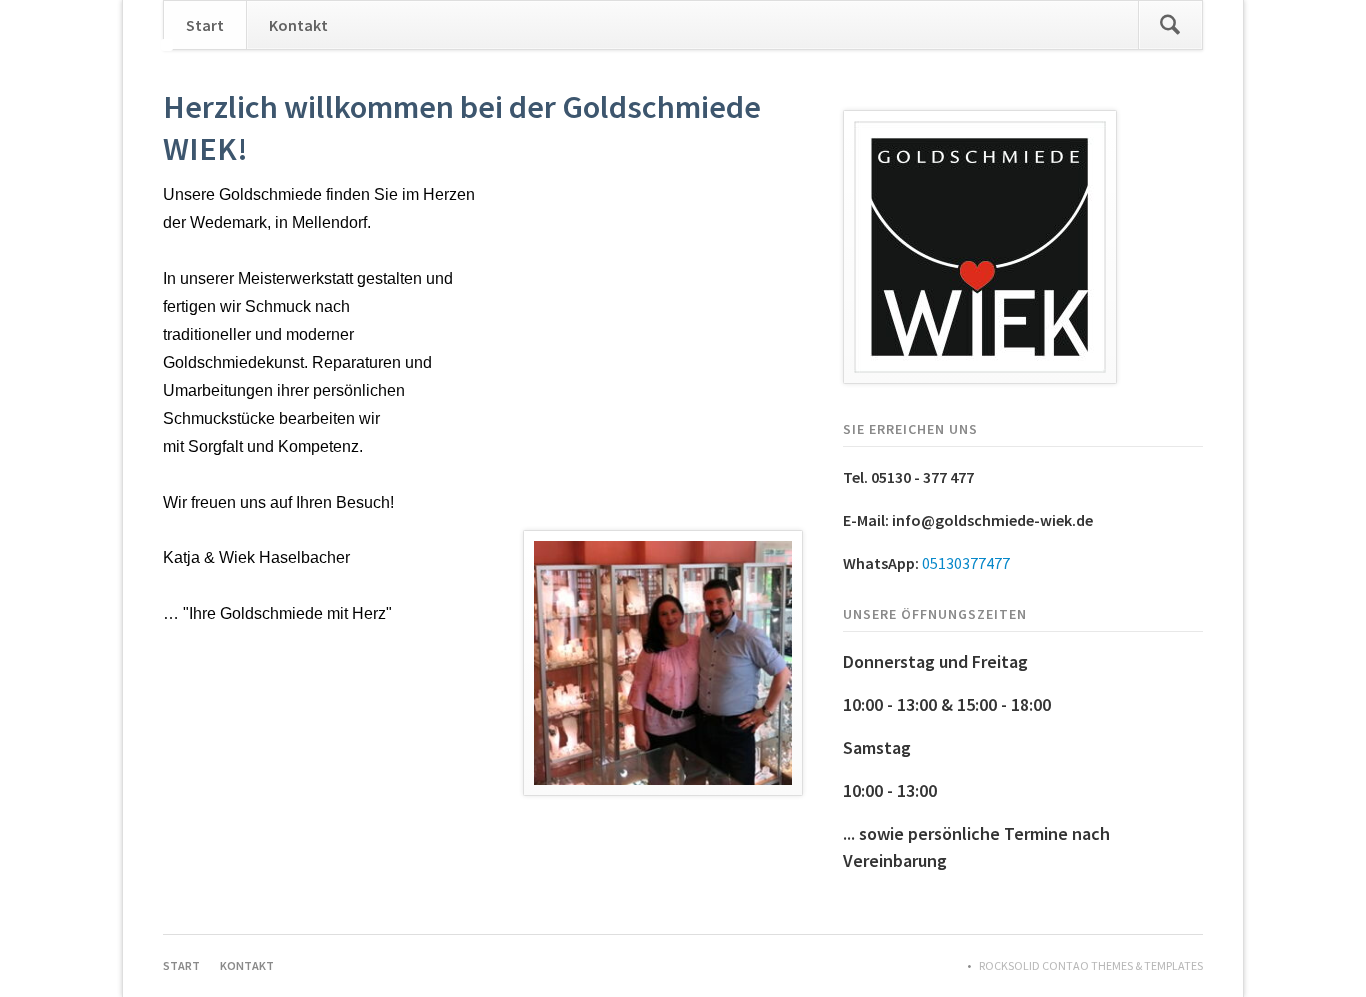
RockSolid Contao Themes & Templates (1091, 965)
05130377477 (966, 563)
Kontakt (298, 25)
